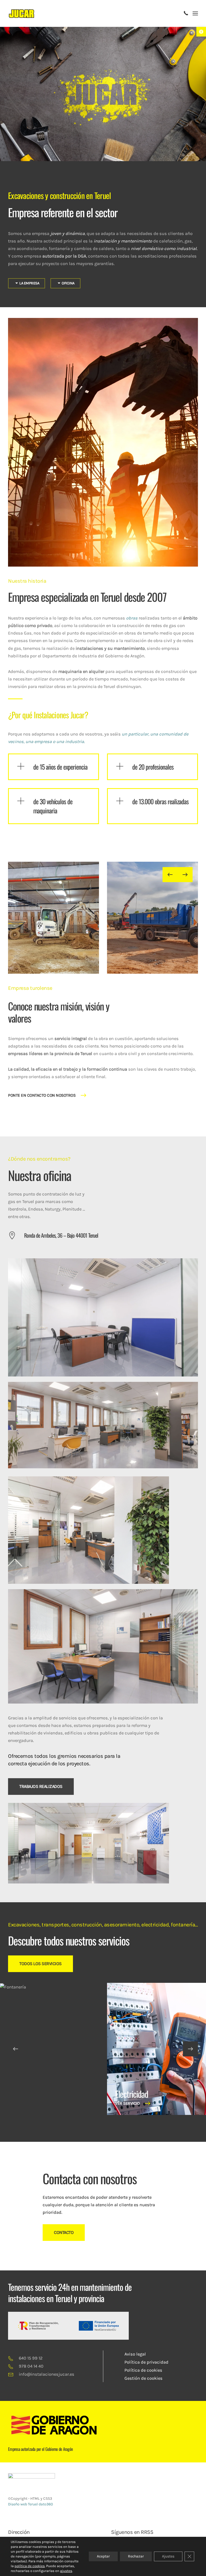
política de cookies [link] (30, 2566)
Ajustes (168, 2556)
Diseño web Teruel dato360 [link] (30, 2504)
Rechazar (136, 2556)
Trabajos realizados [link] (41, 1786)
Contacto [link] (64, 2232)
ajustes (66, 2571)
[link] (201, 32)
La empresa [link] (29, 283)
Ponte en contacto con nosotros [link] (42, 1095)
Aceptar (103, 2556)
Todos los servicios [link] (41, 1964)
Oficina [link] (68, 283)
